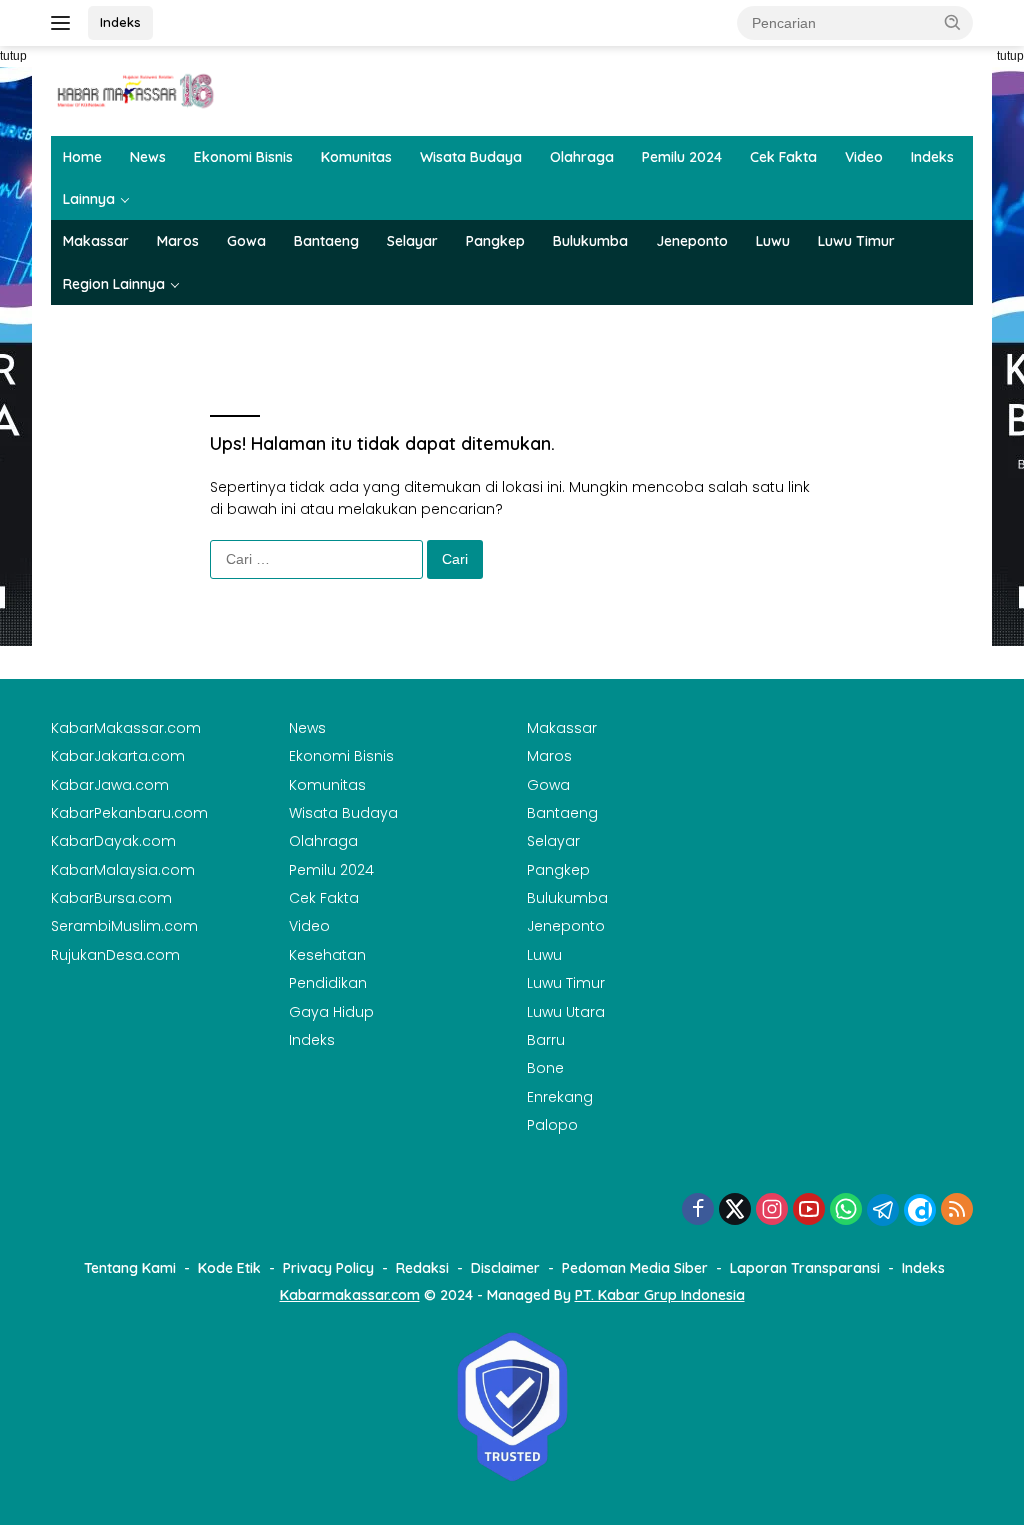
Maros (178, 241)
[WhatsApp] (846, 1210)
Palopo (552, 1125)
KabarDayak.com (113, 841)
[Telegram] (883, 1210)
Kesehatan (327, 955)
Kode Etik (229, 1268)
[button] (953, 22)
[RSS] (957, 1210)
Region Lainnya (114, 284)
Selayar (412, 241)
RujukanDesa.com (115, 955)
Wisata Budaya (471, 157)
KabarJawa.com (110, 785)
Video (864, 157)
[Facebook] (698, 1210)
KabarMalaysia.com (123, 870)
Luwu (773, 241)
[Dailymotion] (920, 1210)
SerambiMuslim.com (124, 926)
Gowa (246, 241)
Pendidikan (328, 983)
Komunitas (356, 157)
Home (82, 157)
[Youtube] (809, 1210)
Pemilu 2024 (682, 157)
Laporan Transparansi (805, 1268)
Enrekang (560, 1097)
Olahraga (582, 157)
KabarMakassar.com (126, 728)
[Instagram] (772, 1210)
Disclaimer (505, 1268)
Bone (545, 1068)
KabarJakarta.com (118, 756)
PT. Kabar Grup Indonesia (660, 1295)
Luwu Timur (856, 241)
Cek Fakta (783, 157)
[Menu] (64, 23)
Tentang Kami (130, 1268)
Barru (546, 1040)
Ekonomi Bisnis (243, 157)
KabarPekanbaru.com (129, 813)
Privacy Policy (328, 1268)
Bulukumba (590, 241)
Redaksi (422, 1268)
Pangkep (495, 241)
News (148, 157)
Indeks (120, 22)
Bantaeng (326, 241)
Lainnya (89, 199)
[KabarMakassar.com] (136, 90)
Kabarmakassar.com (350, 1295)
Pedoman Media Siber (635, 1268)
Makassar (96, 241)
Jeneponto (692, 241)
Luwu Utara (566, 1012)
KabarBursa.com (111, 898)
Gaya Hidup (331, 1012)
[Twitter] (735, 1210)
